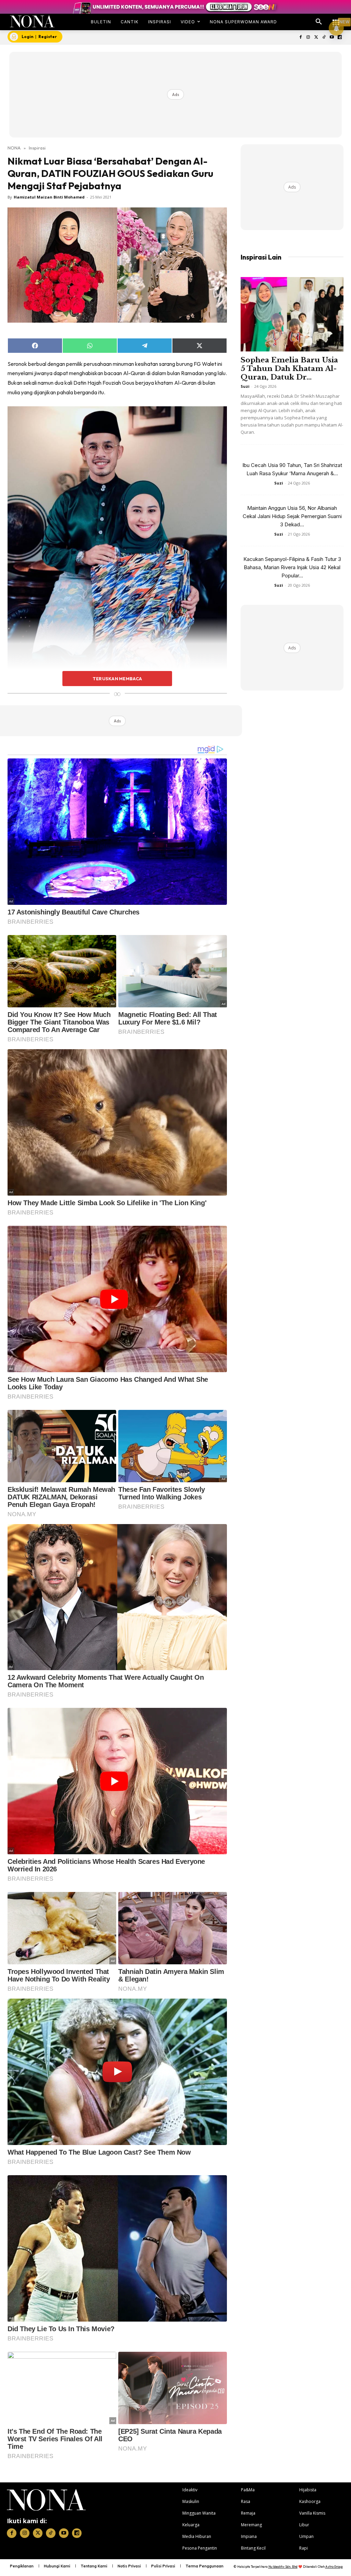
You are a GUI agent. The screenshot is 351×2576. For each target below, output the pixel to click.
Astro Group (334, 2567)
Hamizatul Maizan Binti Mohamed (49, 197)
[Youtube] (332, 38)
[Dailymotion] (340, 38)
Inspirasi (37, 148)
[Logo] (32, 21)
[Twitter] (316, 38)
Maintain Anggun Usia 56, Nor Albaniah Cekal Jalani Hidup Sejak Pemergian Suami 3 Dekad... (292, 516)
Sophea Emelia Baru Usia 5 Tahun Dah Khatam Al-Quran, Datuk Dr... (289, 369)
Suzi (245, 386)
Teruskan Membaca (117, 679)
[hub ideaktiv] (336, 19)
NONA (14, 148)
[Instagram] (308, 38)
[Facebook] (300, 38)
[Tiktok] (324, 38)
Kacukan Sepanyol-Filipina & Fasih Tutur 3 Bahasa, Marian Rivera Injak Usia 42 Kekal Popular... (292, 567)
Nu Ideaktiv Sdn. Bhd (283, 2567)
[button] (319, 22)
